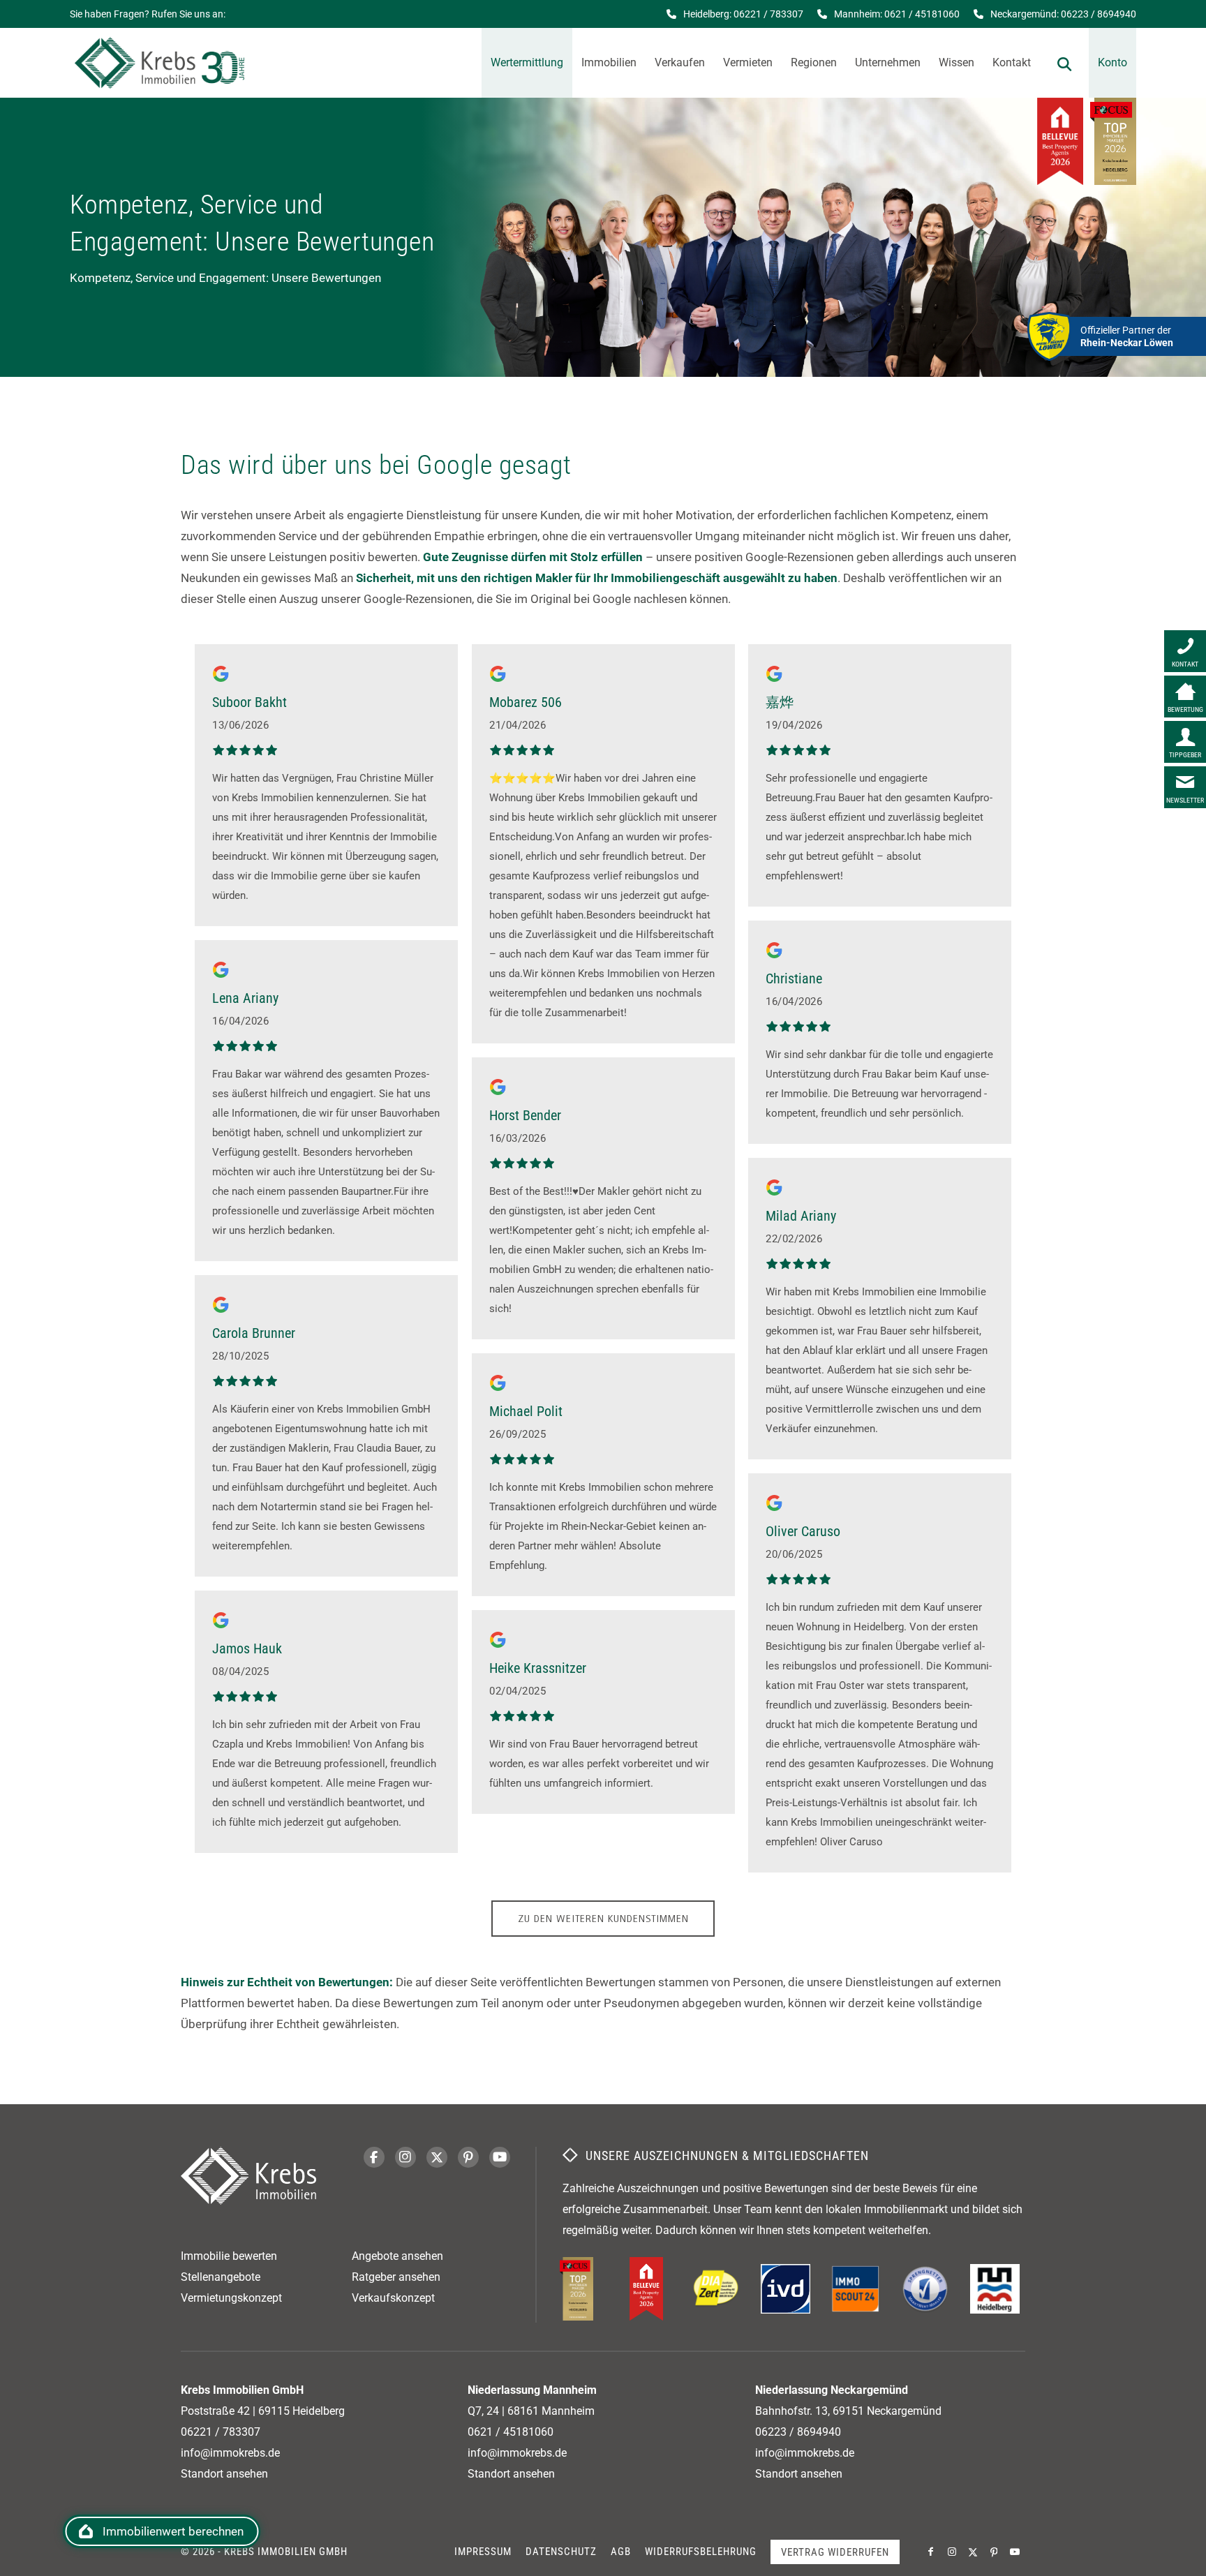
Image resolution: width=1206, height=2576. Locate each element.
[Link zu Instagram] (952, 2552)
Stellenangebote (221, 2277)
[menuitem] (527, 63)
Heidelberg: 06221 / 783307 (743, 14)
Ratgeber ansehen (396, 2277)
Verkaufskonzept (393, 2298)
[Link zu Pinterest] (994, 2552)
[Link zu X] (973, 2552)
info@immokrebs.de (230, 2453)
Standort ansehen (224, 2474)
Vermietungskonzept (231, 2298)
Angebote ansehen (397, 2256)
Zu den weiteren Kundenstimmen (603, 1919)
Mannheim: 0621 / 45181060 (897, 14)
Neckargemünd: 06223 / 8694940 (1063, 14)
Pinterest (468, 2157)
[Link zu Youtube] (1015, 2552)
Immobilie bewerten (229, 2256)
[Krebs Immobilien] (159, 63)
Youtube (500, 2157)
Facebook (374, 2157)
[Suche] (1064, 63)
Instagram (405, 2157)
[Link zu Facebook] (931, 2552)
